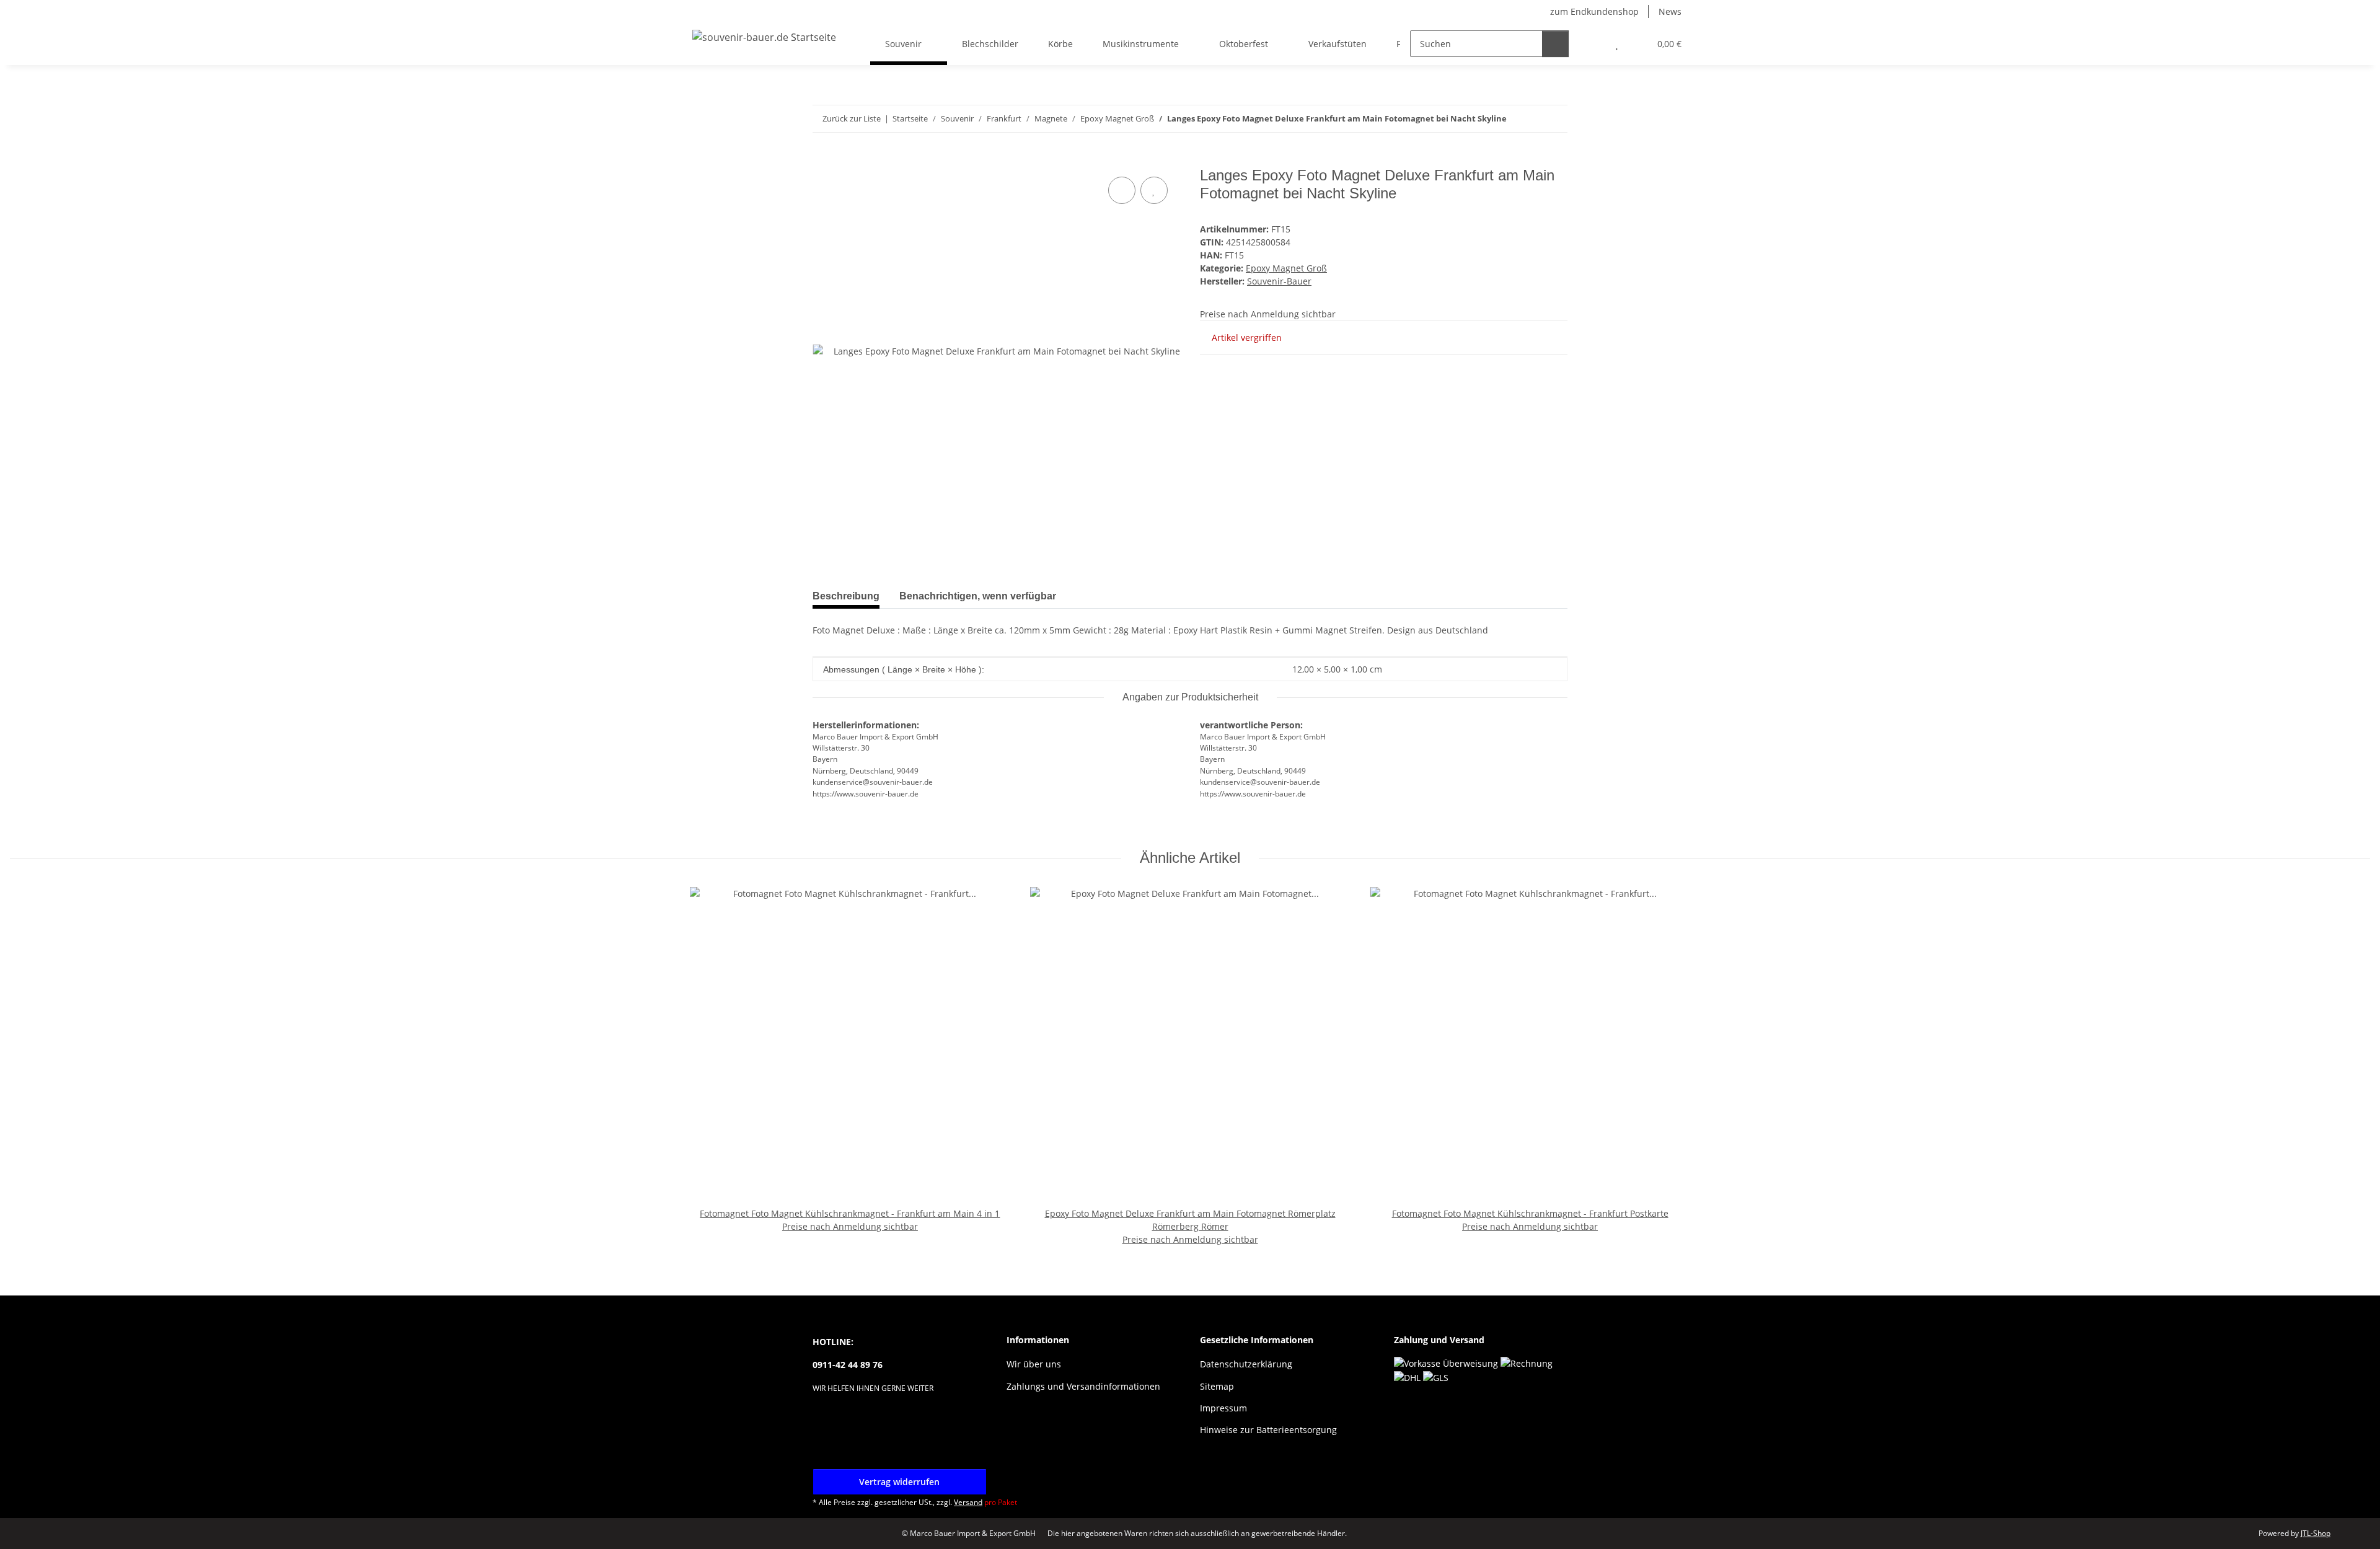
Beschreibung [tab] (846, 596)
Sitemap (1217, 1386)
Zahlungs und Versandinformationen (1083, 1386)
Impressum (1223, 1408)
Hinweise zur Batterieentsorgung (1268, 1430)
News (1670, 11)
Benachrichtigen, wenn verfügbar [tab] (978, 596)
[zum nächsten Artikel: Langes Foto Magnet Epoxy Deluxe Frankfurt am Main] (1554, 119)
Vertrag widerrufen (899, 1482)
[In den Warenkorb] (822, 160)
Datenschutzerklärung (1246, 1364)
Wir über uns (1034, 1364)
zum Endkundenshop (1594, 11)
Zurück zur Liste (852, 118)
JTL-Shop (2316, 1533)
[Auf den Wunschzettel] (1154, 190)
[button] (1592, 44)
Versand (968, 1502)
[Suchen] (1555, 44)
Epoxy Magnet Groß (1286, 268)
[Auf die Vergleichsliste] (1122, 190)
